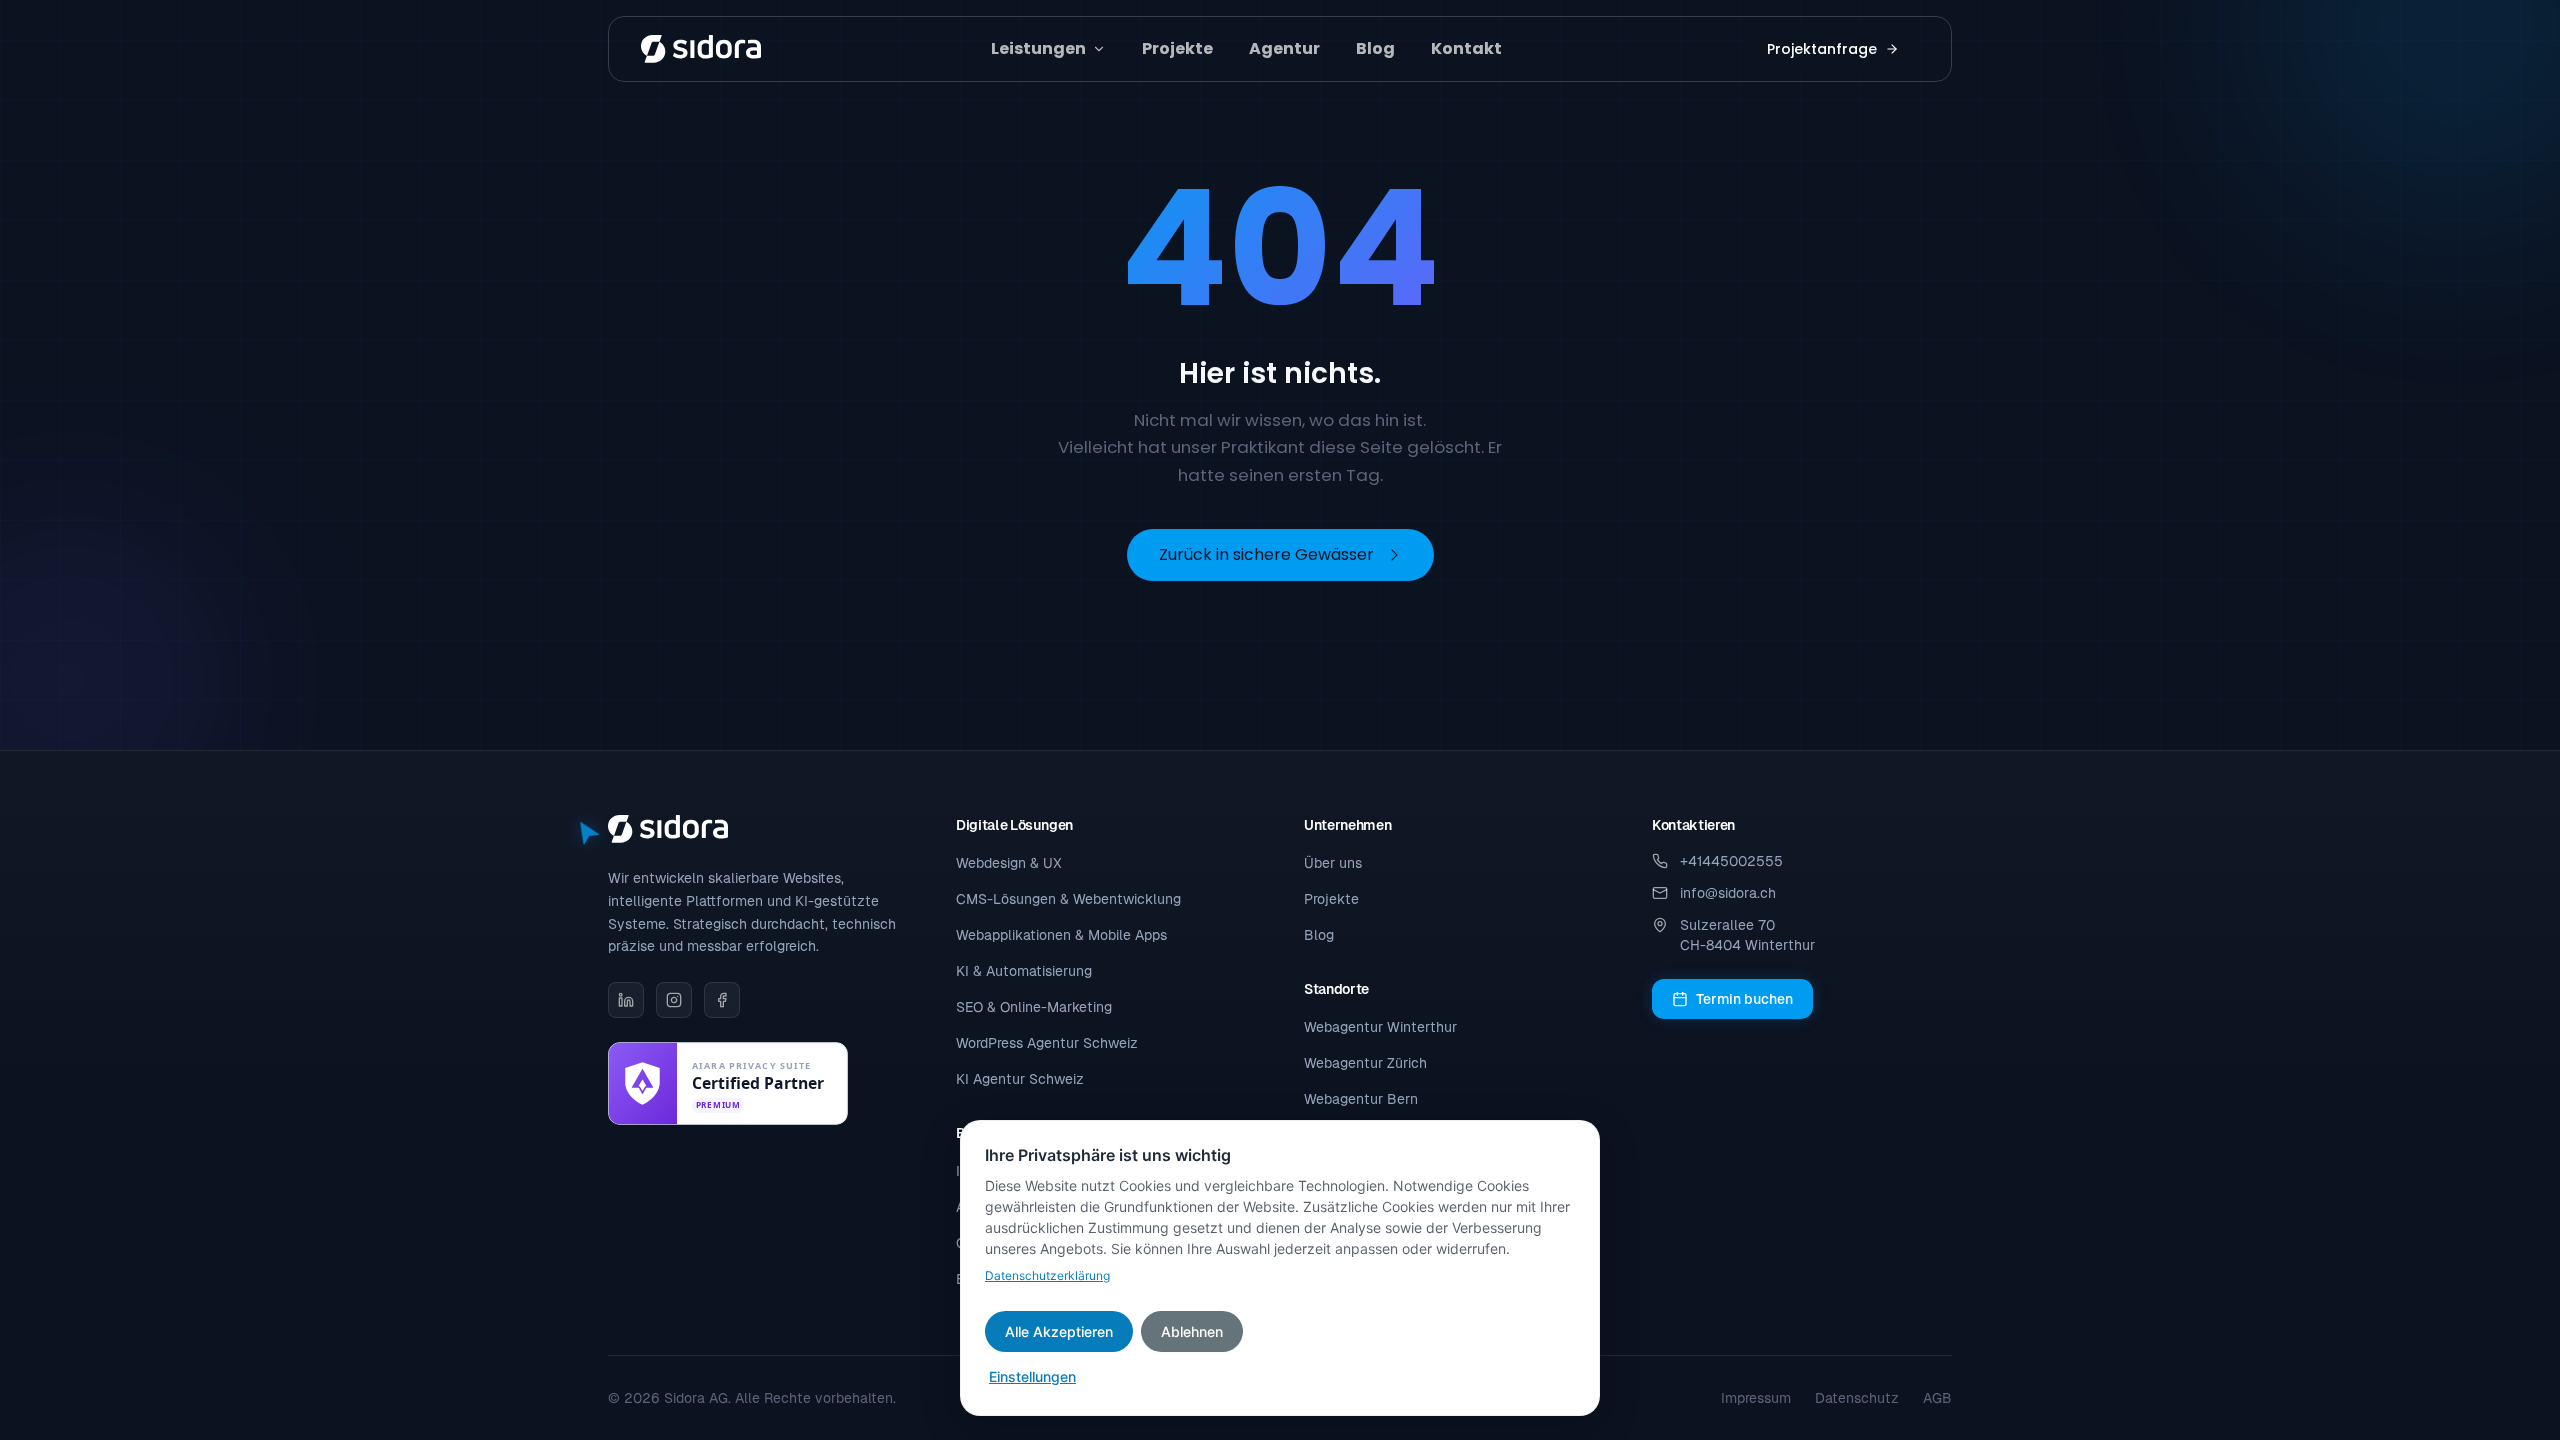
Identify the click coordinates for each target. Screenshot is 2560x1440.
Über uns (1333, 863)
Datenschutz (1857, 1398)
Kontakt (1466, 48)
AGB (1937, 1398)
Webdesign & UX (1009, 863)
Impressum (1756, 1398)
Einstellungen (1032, 1376)
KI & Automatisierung (1024, 971)
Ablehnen (1192, 1331)
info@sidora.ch (1728, 893)
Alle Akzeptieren (1059, 1331)
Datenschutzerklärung (1047, 1275)
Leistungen (1038, 48)
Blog (1375, 48)
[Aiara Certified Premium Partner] (728, 1083)
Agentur (1284, 48)
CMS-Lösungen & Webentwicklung (1068, 899)
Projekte (1177, 48)
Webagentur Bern (1361, 1099)
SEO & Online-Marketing (1034, 1007)
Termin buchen (1744, 999)
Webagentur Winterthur (1380, 1027)
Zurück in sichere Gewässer (1266, 554)
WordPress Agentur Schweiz (1047, 1043)
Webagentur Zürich (1365, 1063)
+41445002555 (1731, 861)
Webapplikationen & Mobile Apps (1061, 935)
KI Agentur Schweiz (1020, 1079)
